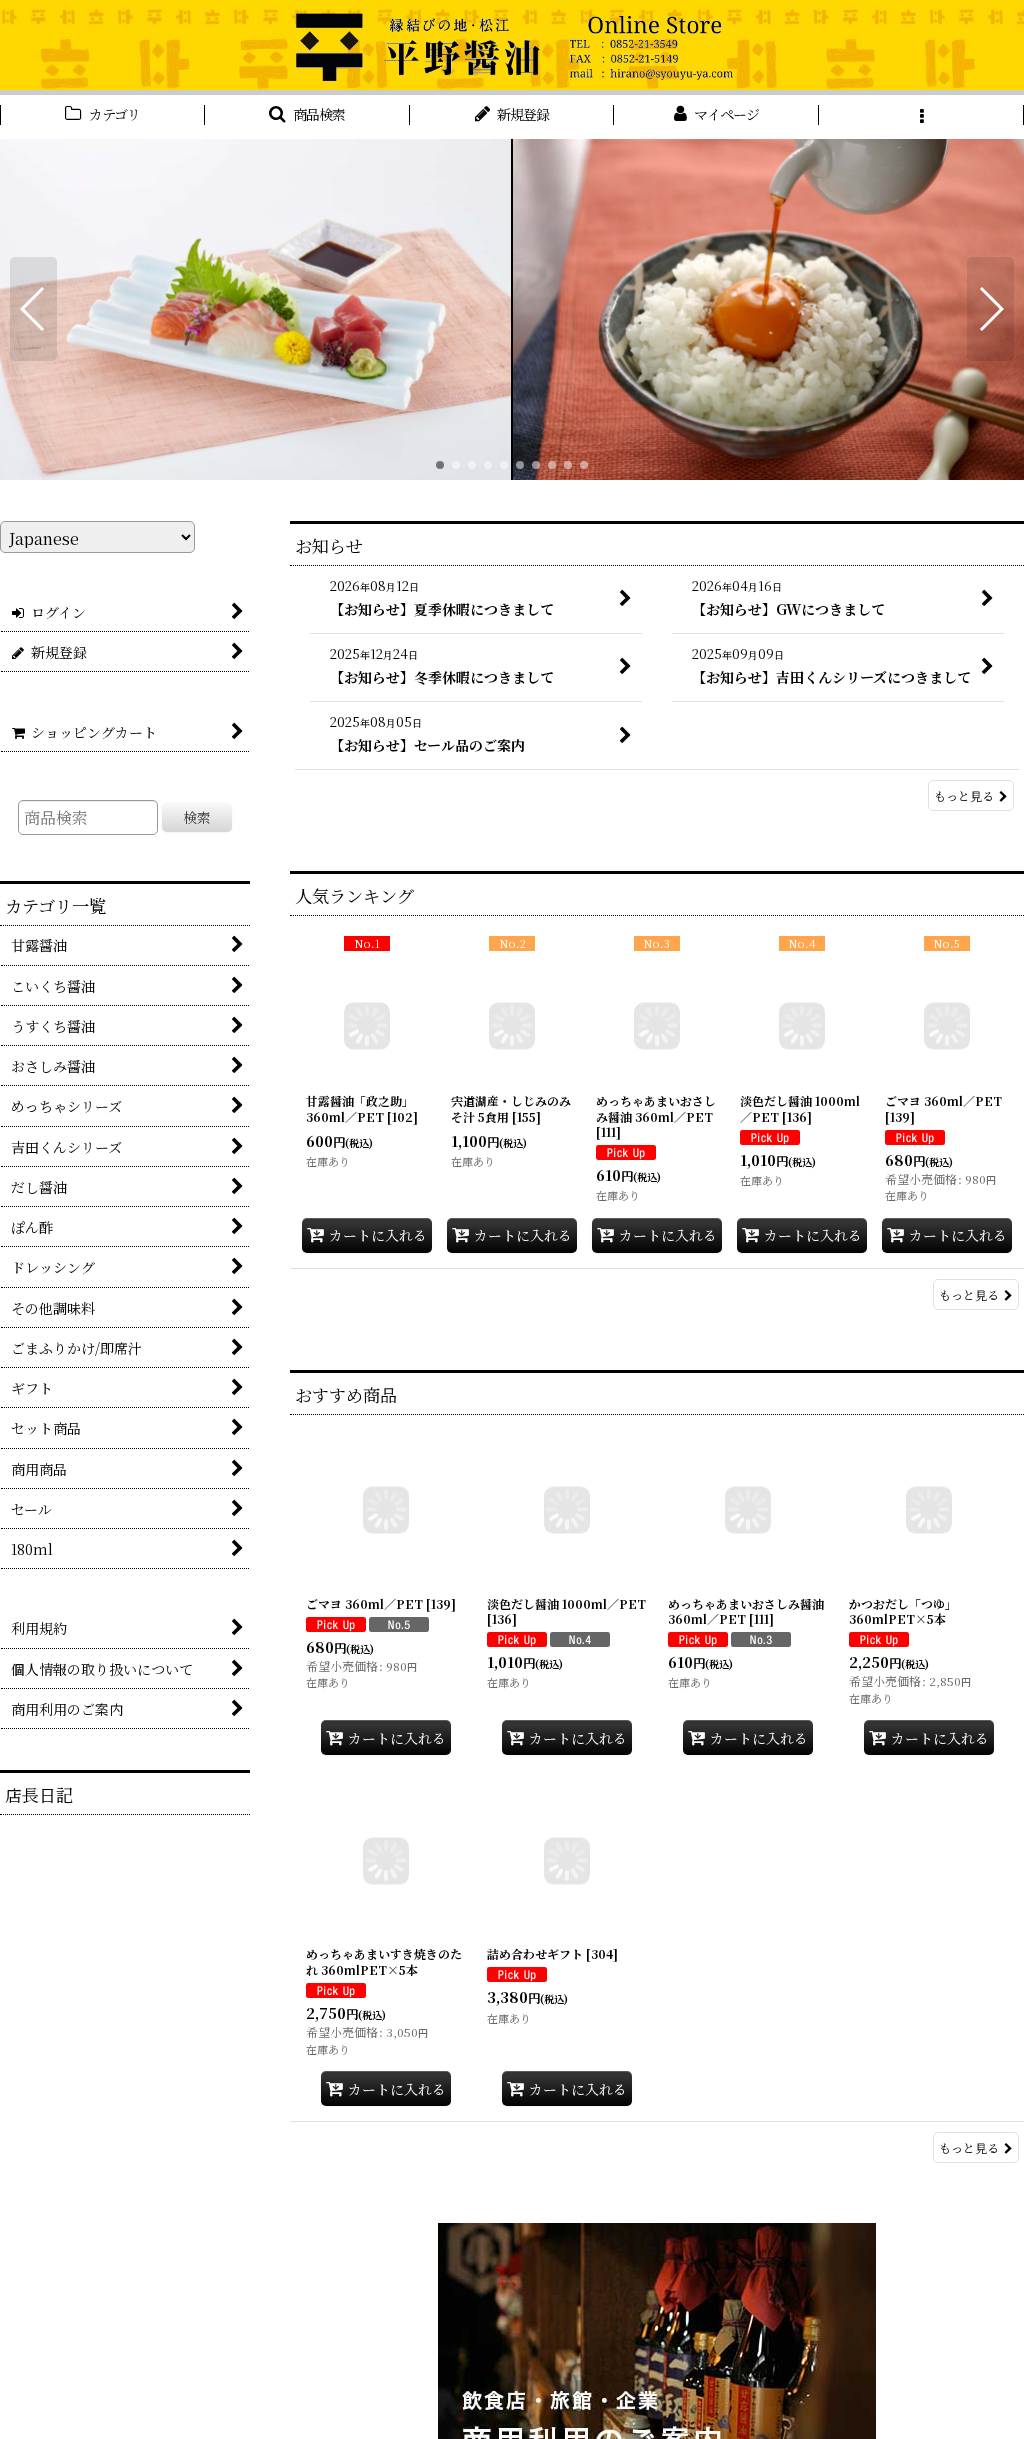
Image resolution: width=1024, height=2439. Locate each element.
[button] (307, 117)
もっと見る (964, 795)
